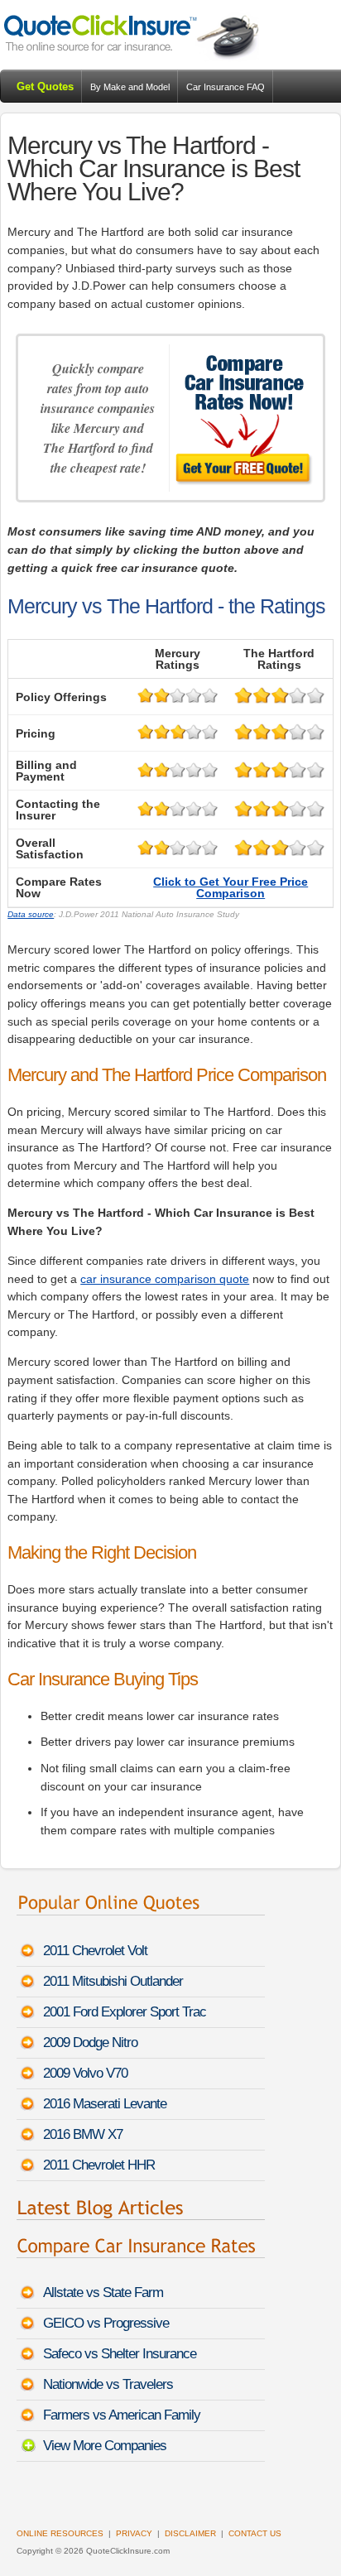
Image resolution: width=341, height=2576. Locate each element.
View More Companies (105, 2446)
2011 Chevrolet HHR (99, 2165)
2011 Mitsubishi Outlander (113, 1981)
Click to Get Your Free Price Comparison (231, 887)
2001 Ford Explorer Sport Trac (125, 2012)
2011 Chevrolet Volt (95, 1951)
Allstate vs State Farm (103, 2292)
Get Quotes (45, 87)
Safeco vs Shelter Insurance (120, 2354)
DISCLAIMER (190, 2533)
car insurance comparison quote (165, 1279)
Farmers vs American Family (122, 2415)
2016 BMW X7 (83, 2134)
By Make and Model (130, 87)
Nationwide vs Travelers (108, 2384)
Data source (31, 914)
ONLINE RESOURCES (60, 2533)
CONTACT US (255, 2533)
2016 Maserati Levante (105, 2104)
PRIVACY (134, 2533)
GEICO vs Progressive (106, 2323)
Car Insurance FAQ (226, 87)
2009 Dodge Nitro (90, 2043)
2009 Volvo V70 (85, 2073)
